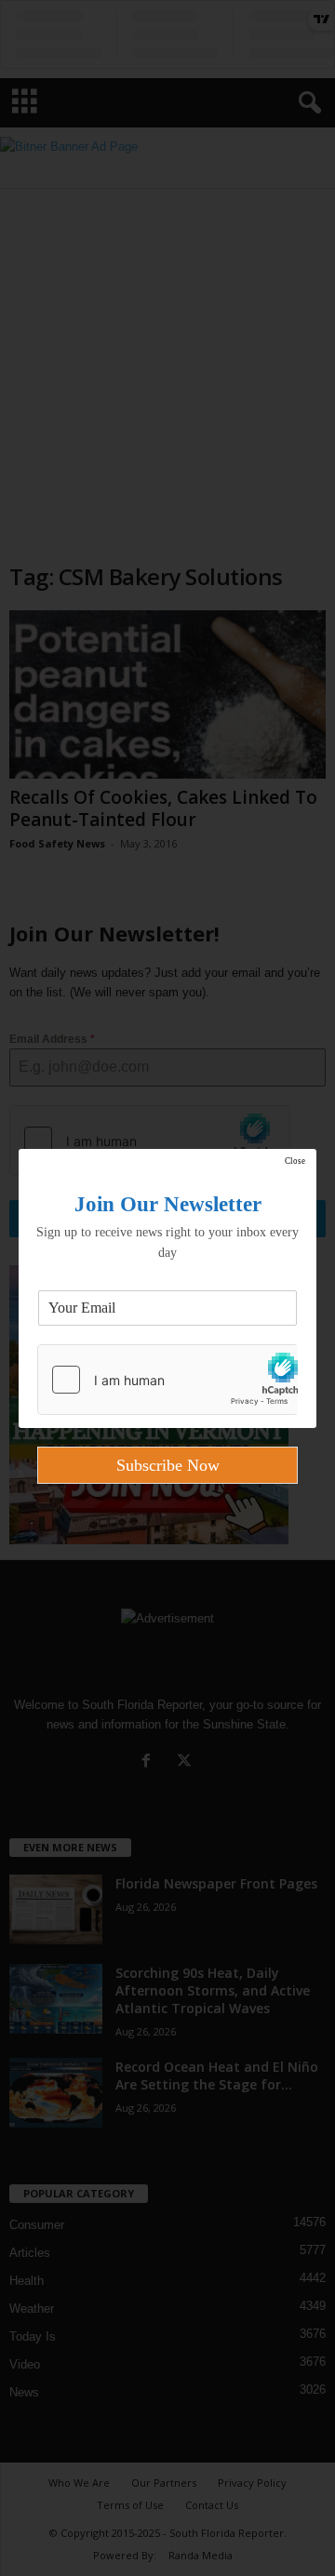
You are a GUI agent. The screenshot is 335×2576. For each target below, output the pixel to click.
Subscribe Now (168, 1465)
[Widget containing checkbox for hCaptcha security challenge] (167, 1380)
